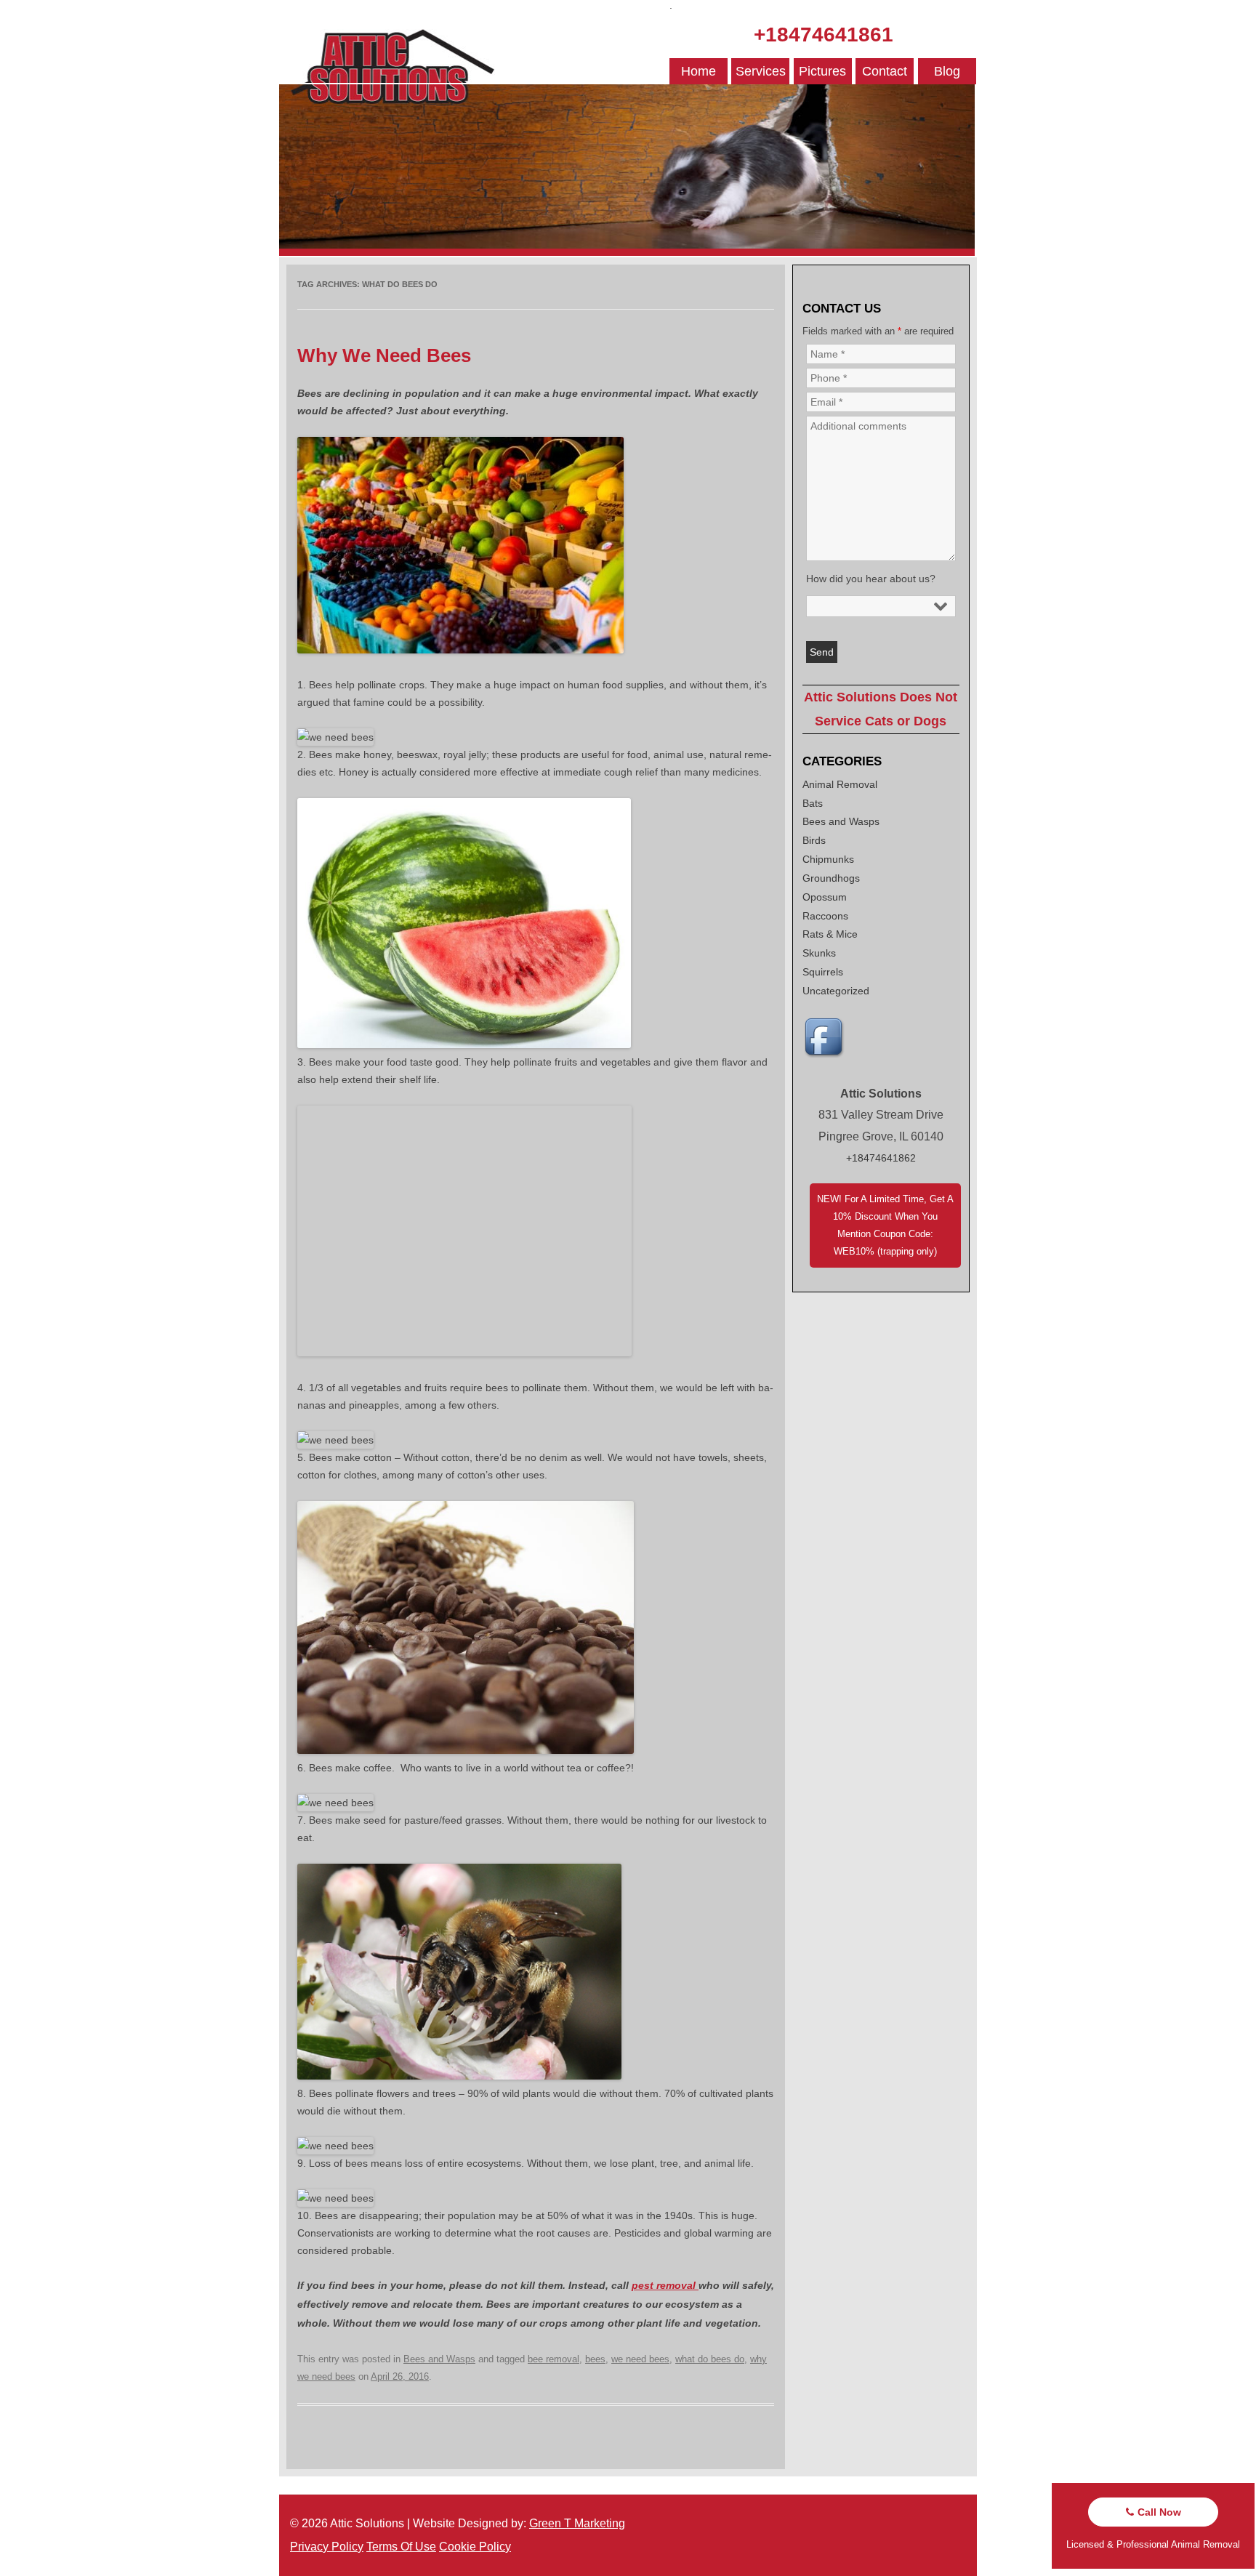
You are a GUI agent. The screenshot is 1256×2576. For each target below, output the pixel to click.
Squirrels (823, 972)
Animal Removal (840, 784)
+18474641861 (824, 35)
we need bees (640, 2359)
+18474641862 (881, 1158)
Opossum (825, 897)
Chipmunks (828, 859)
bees (595, 2359)
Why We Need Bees (384, 355)
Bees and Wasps (439, 2359)
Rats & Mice (830, 934)
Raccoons (825, 916)
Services (761, 71)
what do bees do (710, 2359)
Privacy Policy (327, 2547)
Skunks (819, 953)
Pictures (822, 71)
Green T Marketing (577, 2523)
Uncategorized (836, 991)
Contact (885, 71)
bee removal (553, 2359)
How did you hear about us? (871, 579)
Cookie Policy (475, 2547)
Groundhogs (831, 878)
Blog (947, 71)
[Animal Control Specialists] (627, 252)
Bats (813, 803)
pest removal (665, 2285)
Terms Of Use (401, 2547)
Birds (814, 840)
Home (699, 71)
